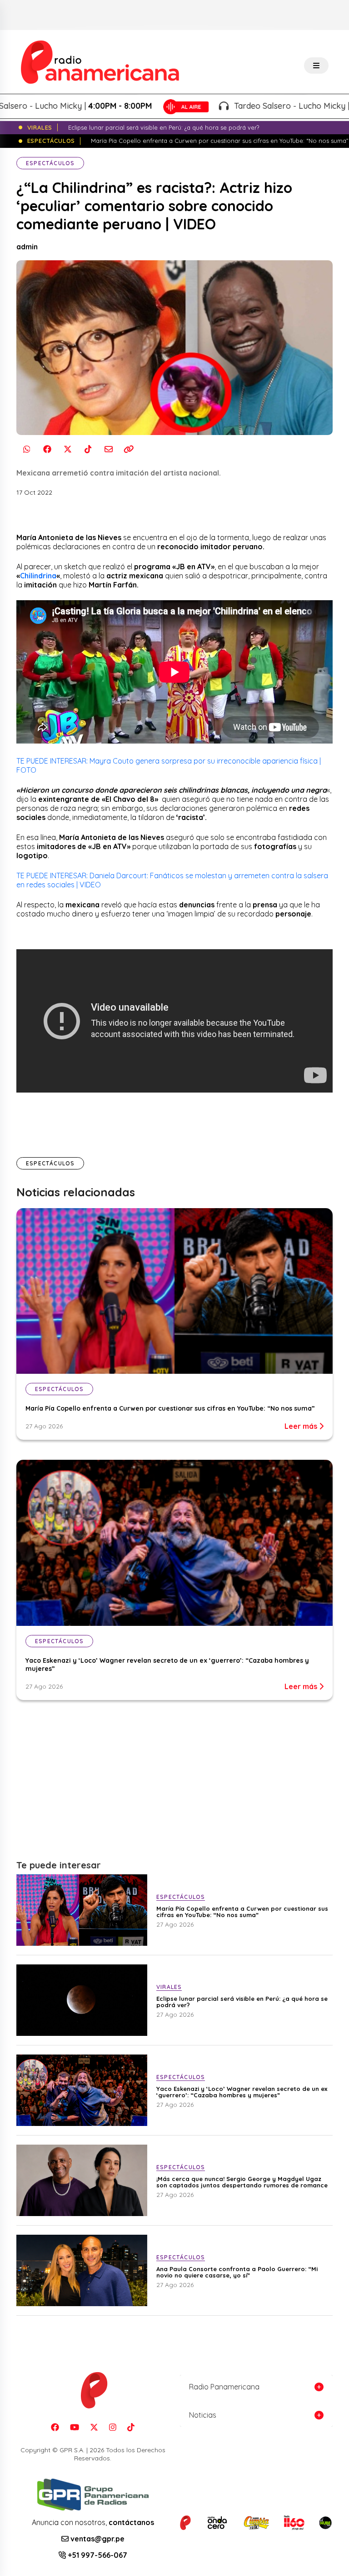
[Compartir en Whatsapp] (27, 449)
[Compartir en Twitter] (67, 449)
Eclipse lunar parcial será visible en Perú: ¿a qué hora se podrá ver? (242, 2002)
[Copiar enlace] (129, 449)
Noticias (203, 2415)
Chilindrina (38, 576)
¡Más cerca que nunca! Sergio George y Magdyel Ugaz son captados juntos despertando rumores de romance (242, 2182)
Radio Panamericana (224, 2387)
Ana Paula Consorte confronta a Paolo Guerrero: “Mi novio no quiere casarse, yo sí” (237, 2272)
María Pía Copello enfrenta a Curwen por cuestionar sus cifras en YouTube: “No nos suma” (170, 1408)
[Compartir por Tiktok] (88, 449)
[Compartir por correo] (108, 449)
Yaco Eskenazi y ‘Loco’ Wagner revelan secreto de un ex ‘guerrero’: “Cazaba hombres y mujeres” (242, 2092)
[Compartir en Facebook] (47, 449)
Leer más (302, 1426)
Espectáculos (50, 163)
